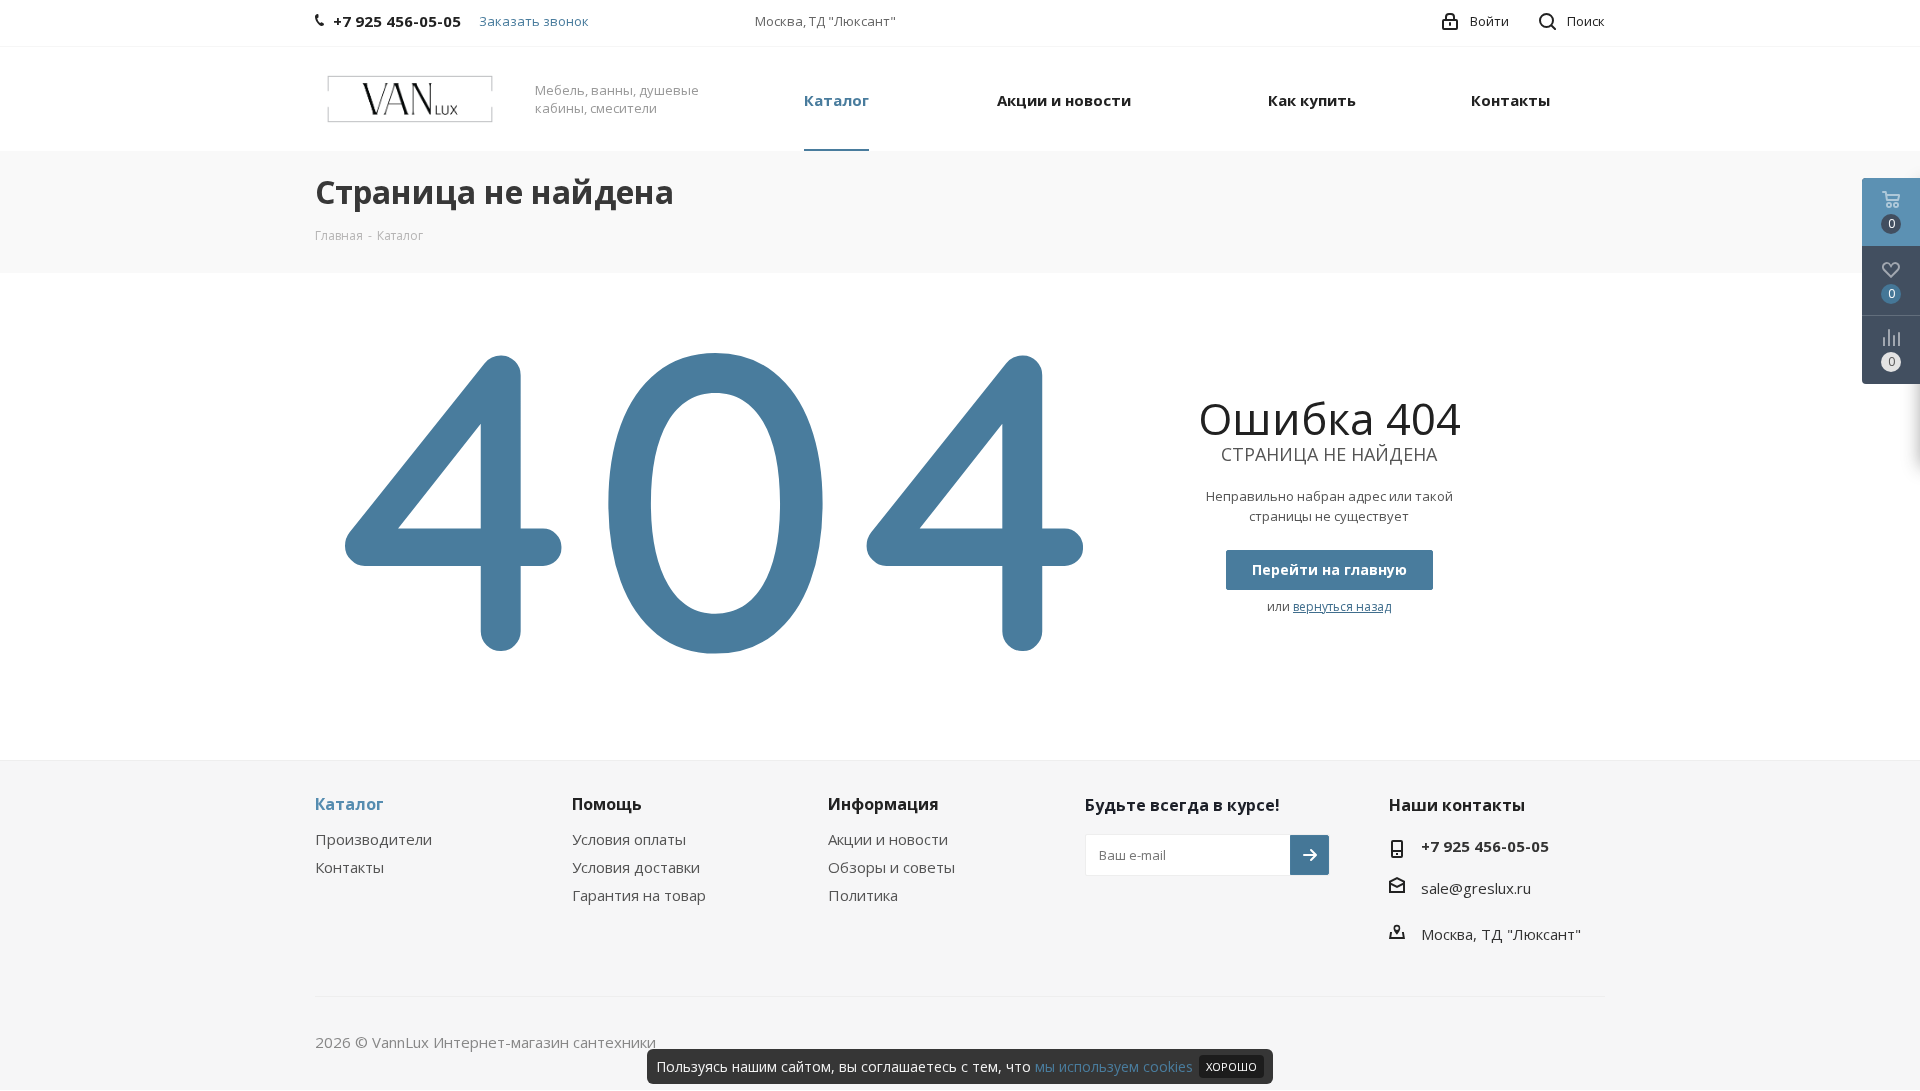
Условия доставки (636, 867)
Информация (883, 804)
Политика (863, 895)
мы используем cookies (1114, 1066)
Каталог (349, 804)
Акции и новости (888, 839)
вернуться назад (1342, 606)
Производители (373, 839)
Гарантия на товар (639, 895)
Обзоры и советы (891, 867)
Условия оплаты (629, 839)
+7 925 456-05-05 (1485, 846)
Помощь (607, 804)
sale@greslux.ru (1476, 888)
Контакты (349, 867)
